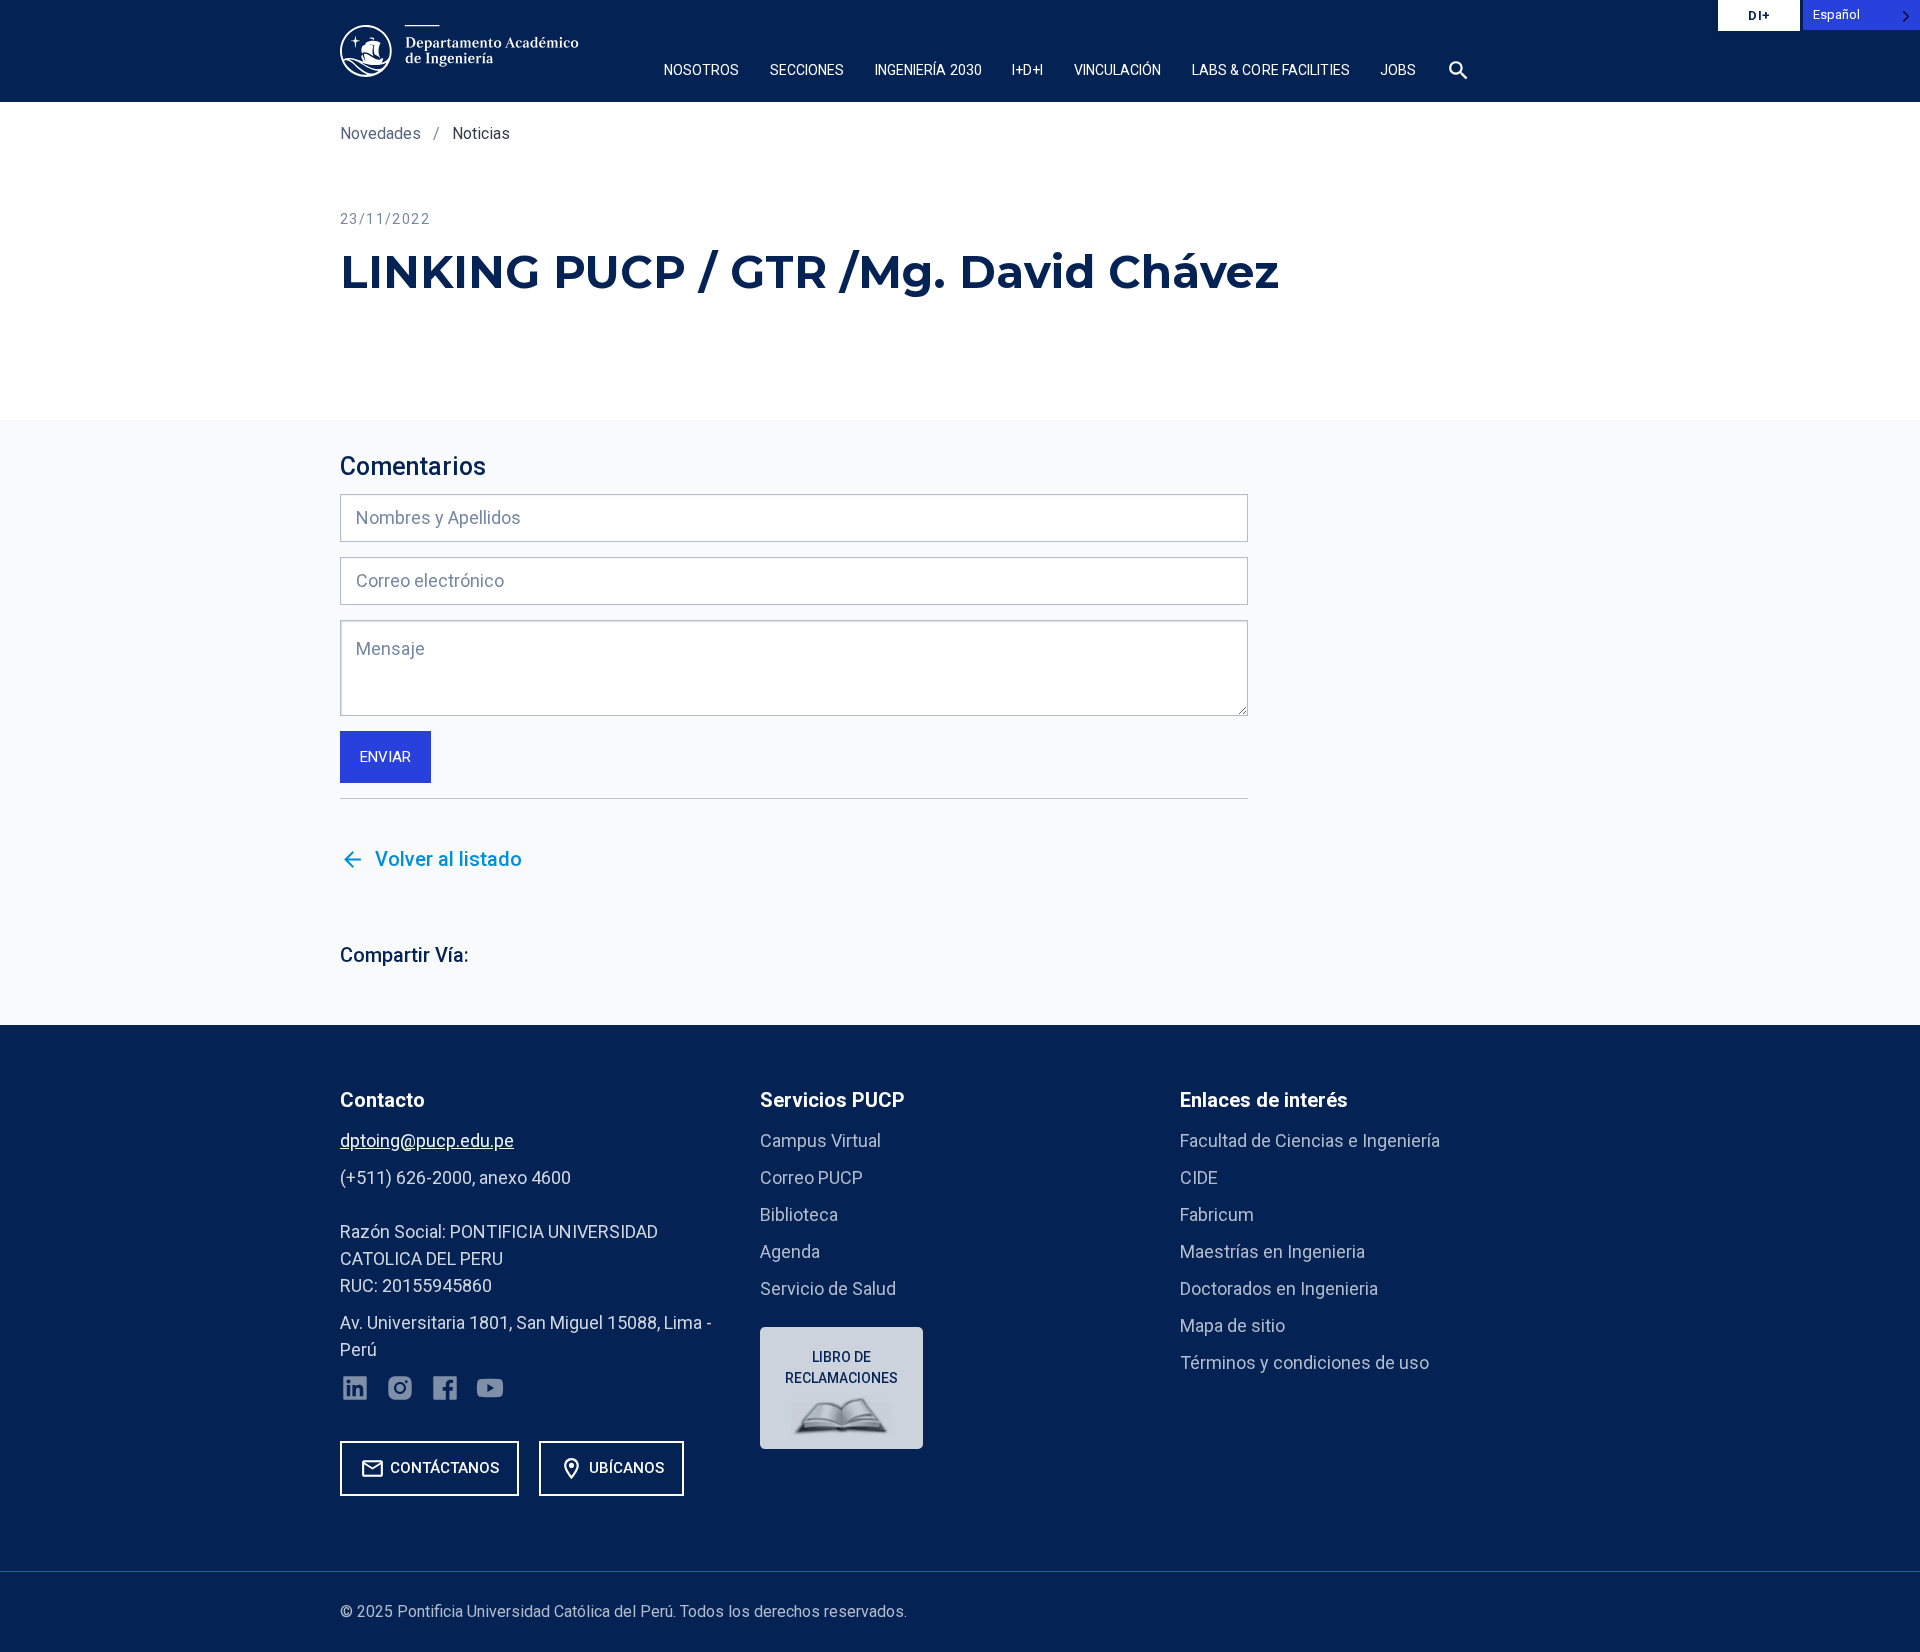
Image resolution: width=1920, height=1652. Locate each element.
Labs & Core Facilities (1271, 70)
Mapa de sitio (1232, 1325)
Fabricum (1217, 1214)
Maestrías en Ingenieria (1272, 1251)
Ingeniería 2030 (929, 70)
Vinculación (1118, 70)
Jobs (1398, 70)
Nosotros (702, 70)
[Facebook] (445, 1392)
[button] (1555, 77)
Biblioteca (799, 1214)
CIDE (1199, 1177)
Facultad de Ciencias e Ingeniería (1310, 1140)
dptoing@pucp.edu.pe (427, 1140)
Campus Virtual (820, 1140)
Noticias (481, 133)
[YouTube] (490, 1392)
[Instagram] (400, 1392)
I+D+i (1028, 70)
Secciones (807, 70)
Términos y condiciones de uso (1304, 1362)
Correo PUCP (811, 1177)
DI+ (1759, 15)
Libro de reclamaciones (841, 1367)
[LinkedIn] (355, 1392)
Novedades (380, 133)
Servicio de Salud (828, 1288)
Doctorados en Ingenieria (1279, 1288)
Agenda (790, 1251)
